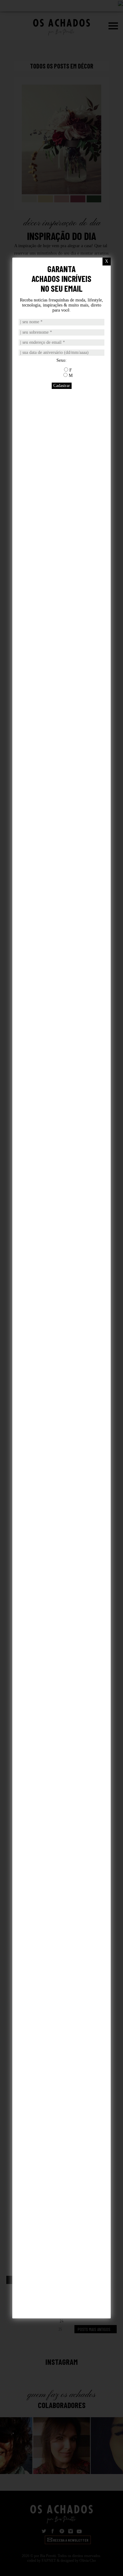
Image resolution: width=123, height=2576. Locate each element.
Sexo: (61, 360)
